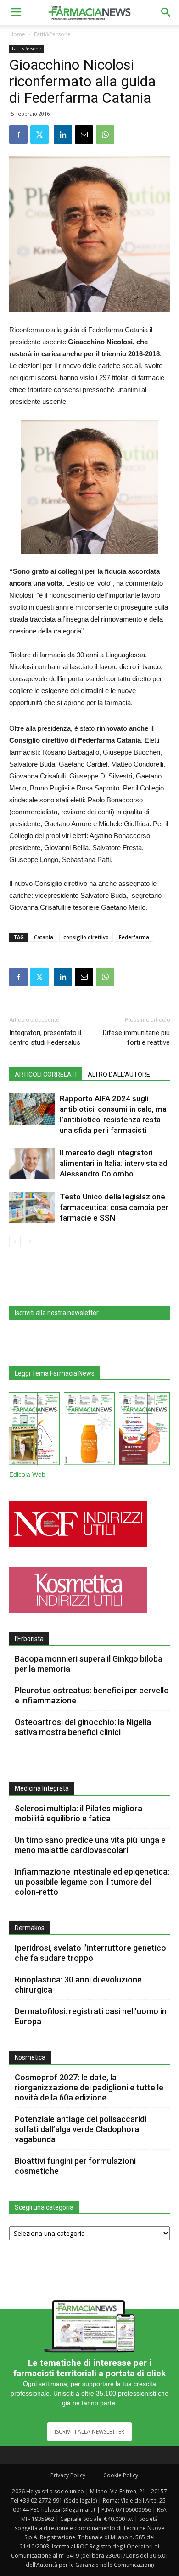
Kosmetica (30, 2057)
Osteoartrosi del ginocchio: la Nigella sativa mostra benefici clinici (83, 1727)
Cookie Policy (121, 2475)
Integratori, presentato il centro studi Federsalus (45, 1038)
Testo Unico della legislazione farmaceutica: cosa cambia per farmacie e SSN (114, 1207)
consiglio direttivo (86, 937)
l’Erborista (29, 1639)
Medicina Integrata (42, 1788)
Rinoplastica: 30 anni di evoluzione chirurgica (78, 1985)
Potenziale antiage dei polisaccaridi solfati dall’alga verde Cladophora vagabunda (81, 2129)
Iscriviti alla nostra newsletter (57, 1313)
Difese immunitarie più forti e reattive (136, 1038)
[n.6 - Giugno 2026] (89, 1431)
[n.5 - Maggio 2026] (145, 1431)
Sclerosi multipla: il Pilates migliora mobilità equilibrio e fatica (78, 1813)
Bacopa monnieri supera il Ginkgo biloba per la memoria (89, 1664)
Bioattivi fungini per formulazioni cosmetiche (75, 2166)
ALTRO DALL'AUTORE (119, 1075)
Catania (44, 937)
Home (17, 34)
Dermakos (30, 1928)
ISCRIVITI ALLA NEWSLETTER (89, 2432)
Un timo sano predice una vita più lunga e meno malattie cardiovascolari (90, 1845)
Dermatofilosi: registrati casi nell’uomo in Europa (91, 2016)
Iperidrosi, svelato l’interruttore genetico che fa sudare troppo (90, 1953)
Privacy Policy (68, 2475)
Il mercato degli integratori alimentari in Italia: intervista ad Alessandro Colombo (114, 1163)
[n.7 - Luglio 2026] (34, 1431)
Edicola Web (27, 1475)
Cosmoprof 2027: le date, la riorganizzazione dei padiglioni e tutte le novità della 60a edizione (89, 2087)
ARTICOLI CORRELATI (46, 1075)
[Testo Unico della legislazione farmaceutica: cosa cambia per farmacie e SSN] (32, 1207)
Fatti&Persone (52, 34)
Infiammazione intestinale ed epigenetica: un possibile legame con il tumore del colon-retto (92, 1882)
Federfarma (134, 937)
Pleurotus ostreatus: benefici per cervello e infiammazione (92, 1695)
